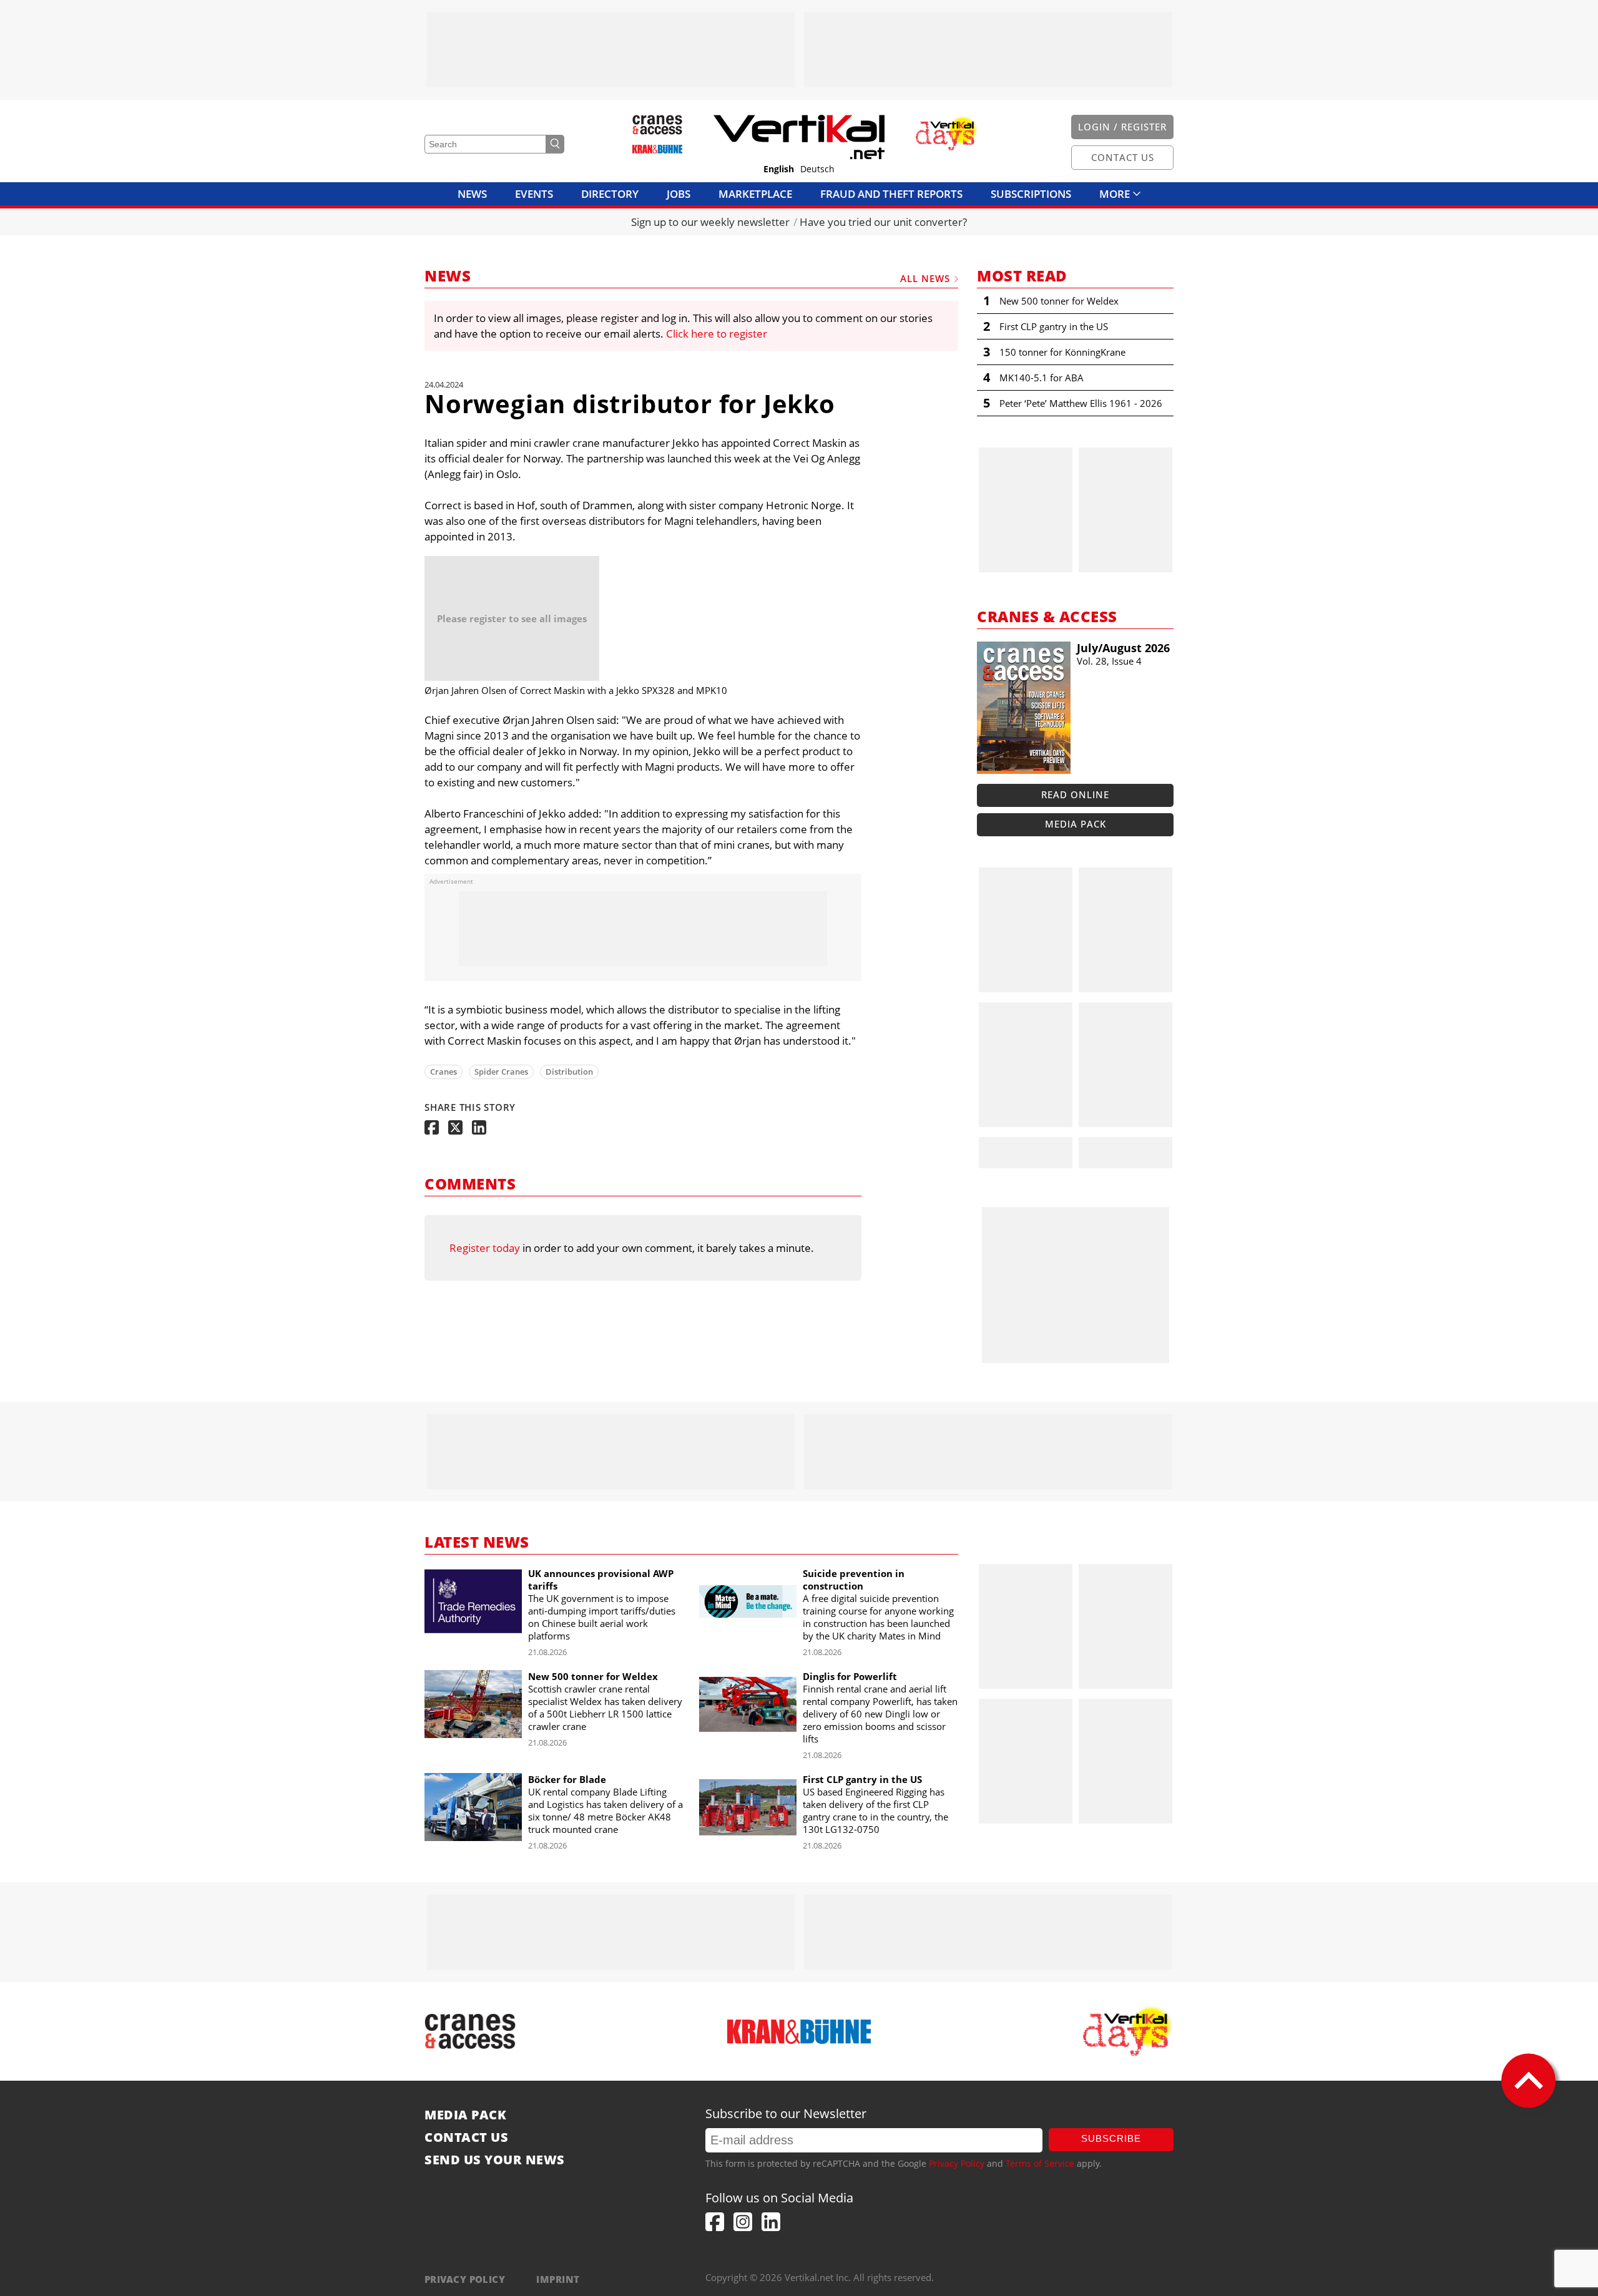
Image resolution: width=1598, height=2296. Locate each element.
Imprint (558, 2279)
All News (925, 278)
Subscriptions (1031, 194)
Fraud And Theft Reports (891, 194)
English (779, 169)
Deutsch (817, 169)
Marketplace (755, 194)
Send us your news (495, 2160)
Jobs (679, 194)
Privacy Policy (957, 2163)
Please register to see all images (512, 618)
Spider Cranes (501, 1072)
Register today (485, 1248)
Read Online (1075, 794)
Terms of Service (1040, 2163)
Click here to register (717, 334)
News (472, 194)
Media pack (1076, 824)
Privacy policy (465, 2279)
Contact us (466, 2137)
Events (534, 194)
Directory (610, 194)
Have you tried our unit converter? (883, 222)
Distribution (569, 1072)
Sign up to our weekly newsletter (710, 222)
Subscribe (1111, 2138)
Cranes (444, 1072)
